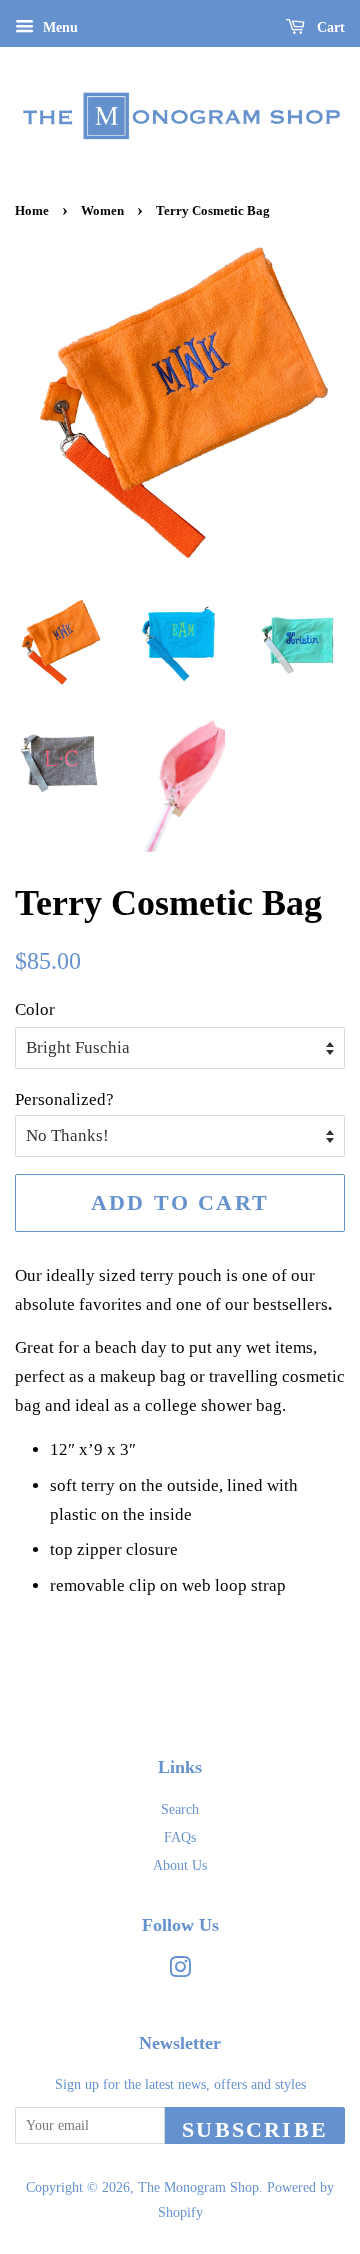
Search (180, 1809)
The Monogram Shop (198, 2187)
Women (102, 211)
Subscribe (255, 2129)
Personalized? (64, 1099)
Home (32, 211)
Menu (58, 27)
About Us (180, 1865)
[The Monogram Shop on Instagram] (180, 1971)
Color (35, 1009)
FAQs (180, 1837)
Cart (329, 27)
